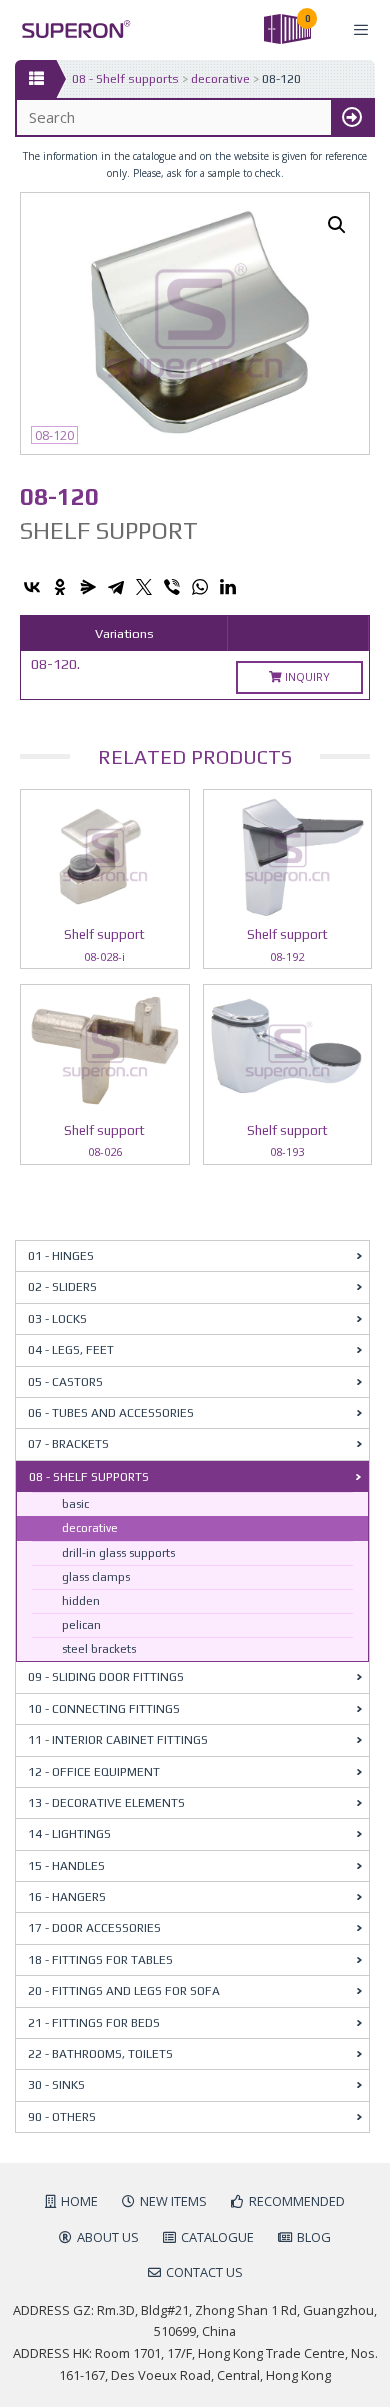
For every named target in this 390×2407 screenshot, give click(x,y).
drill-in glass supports (118, 1553)
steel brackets (99, 1649)
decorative (220, 79)
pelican (81, 1625)
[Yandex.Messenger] (88, 587)
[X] (144, 587)
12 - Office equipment (94, 1772)
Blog (314, 2237)
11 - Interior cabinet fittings (118, 1740)
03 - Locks (57, 1319)
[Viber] (172, 587)
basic (75, 1504)
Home (79, 2201)
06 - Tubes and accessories (111, 1413)
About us (108, 2237)
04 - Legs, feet (71, 1350)
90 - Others (62, 2117)
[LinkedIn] (228, 587)
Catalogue (217, 2237)
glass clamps (96, 1577)
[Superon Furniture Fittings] (70, 29)
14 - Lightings (69, 1834)
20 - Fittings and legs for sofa (124, 1991)
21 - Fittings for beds (94, 2023)
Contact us (204, 2272)
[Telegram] (116, 587)
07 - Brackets (68, 1444)
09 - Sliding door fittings (106, 1677)
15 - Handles (66, 1866)
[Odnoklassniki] (60, 587)
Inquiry (306, 676)
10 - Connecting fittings (104, 1709)
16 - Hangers (67, 1897)
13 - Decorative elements (106, 1803)
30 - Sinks (56, 2085)
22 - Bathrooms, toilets (100, 2054)
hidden (81, 1601)
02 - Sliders (62, 1287)
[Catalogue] (35, 79)
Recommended (297, 2201)
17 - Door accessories (94, 1928)
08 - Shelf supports (125, 79)
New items (173, 2201)
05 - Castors (65, 1382)
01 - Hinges (61, 1256)
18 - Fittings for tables (100, 1960)
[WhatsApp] (200, 587)
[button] (337, 225)
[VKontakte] (32, 587)
